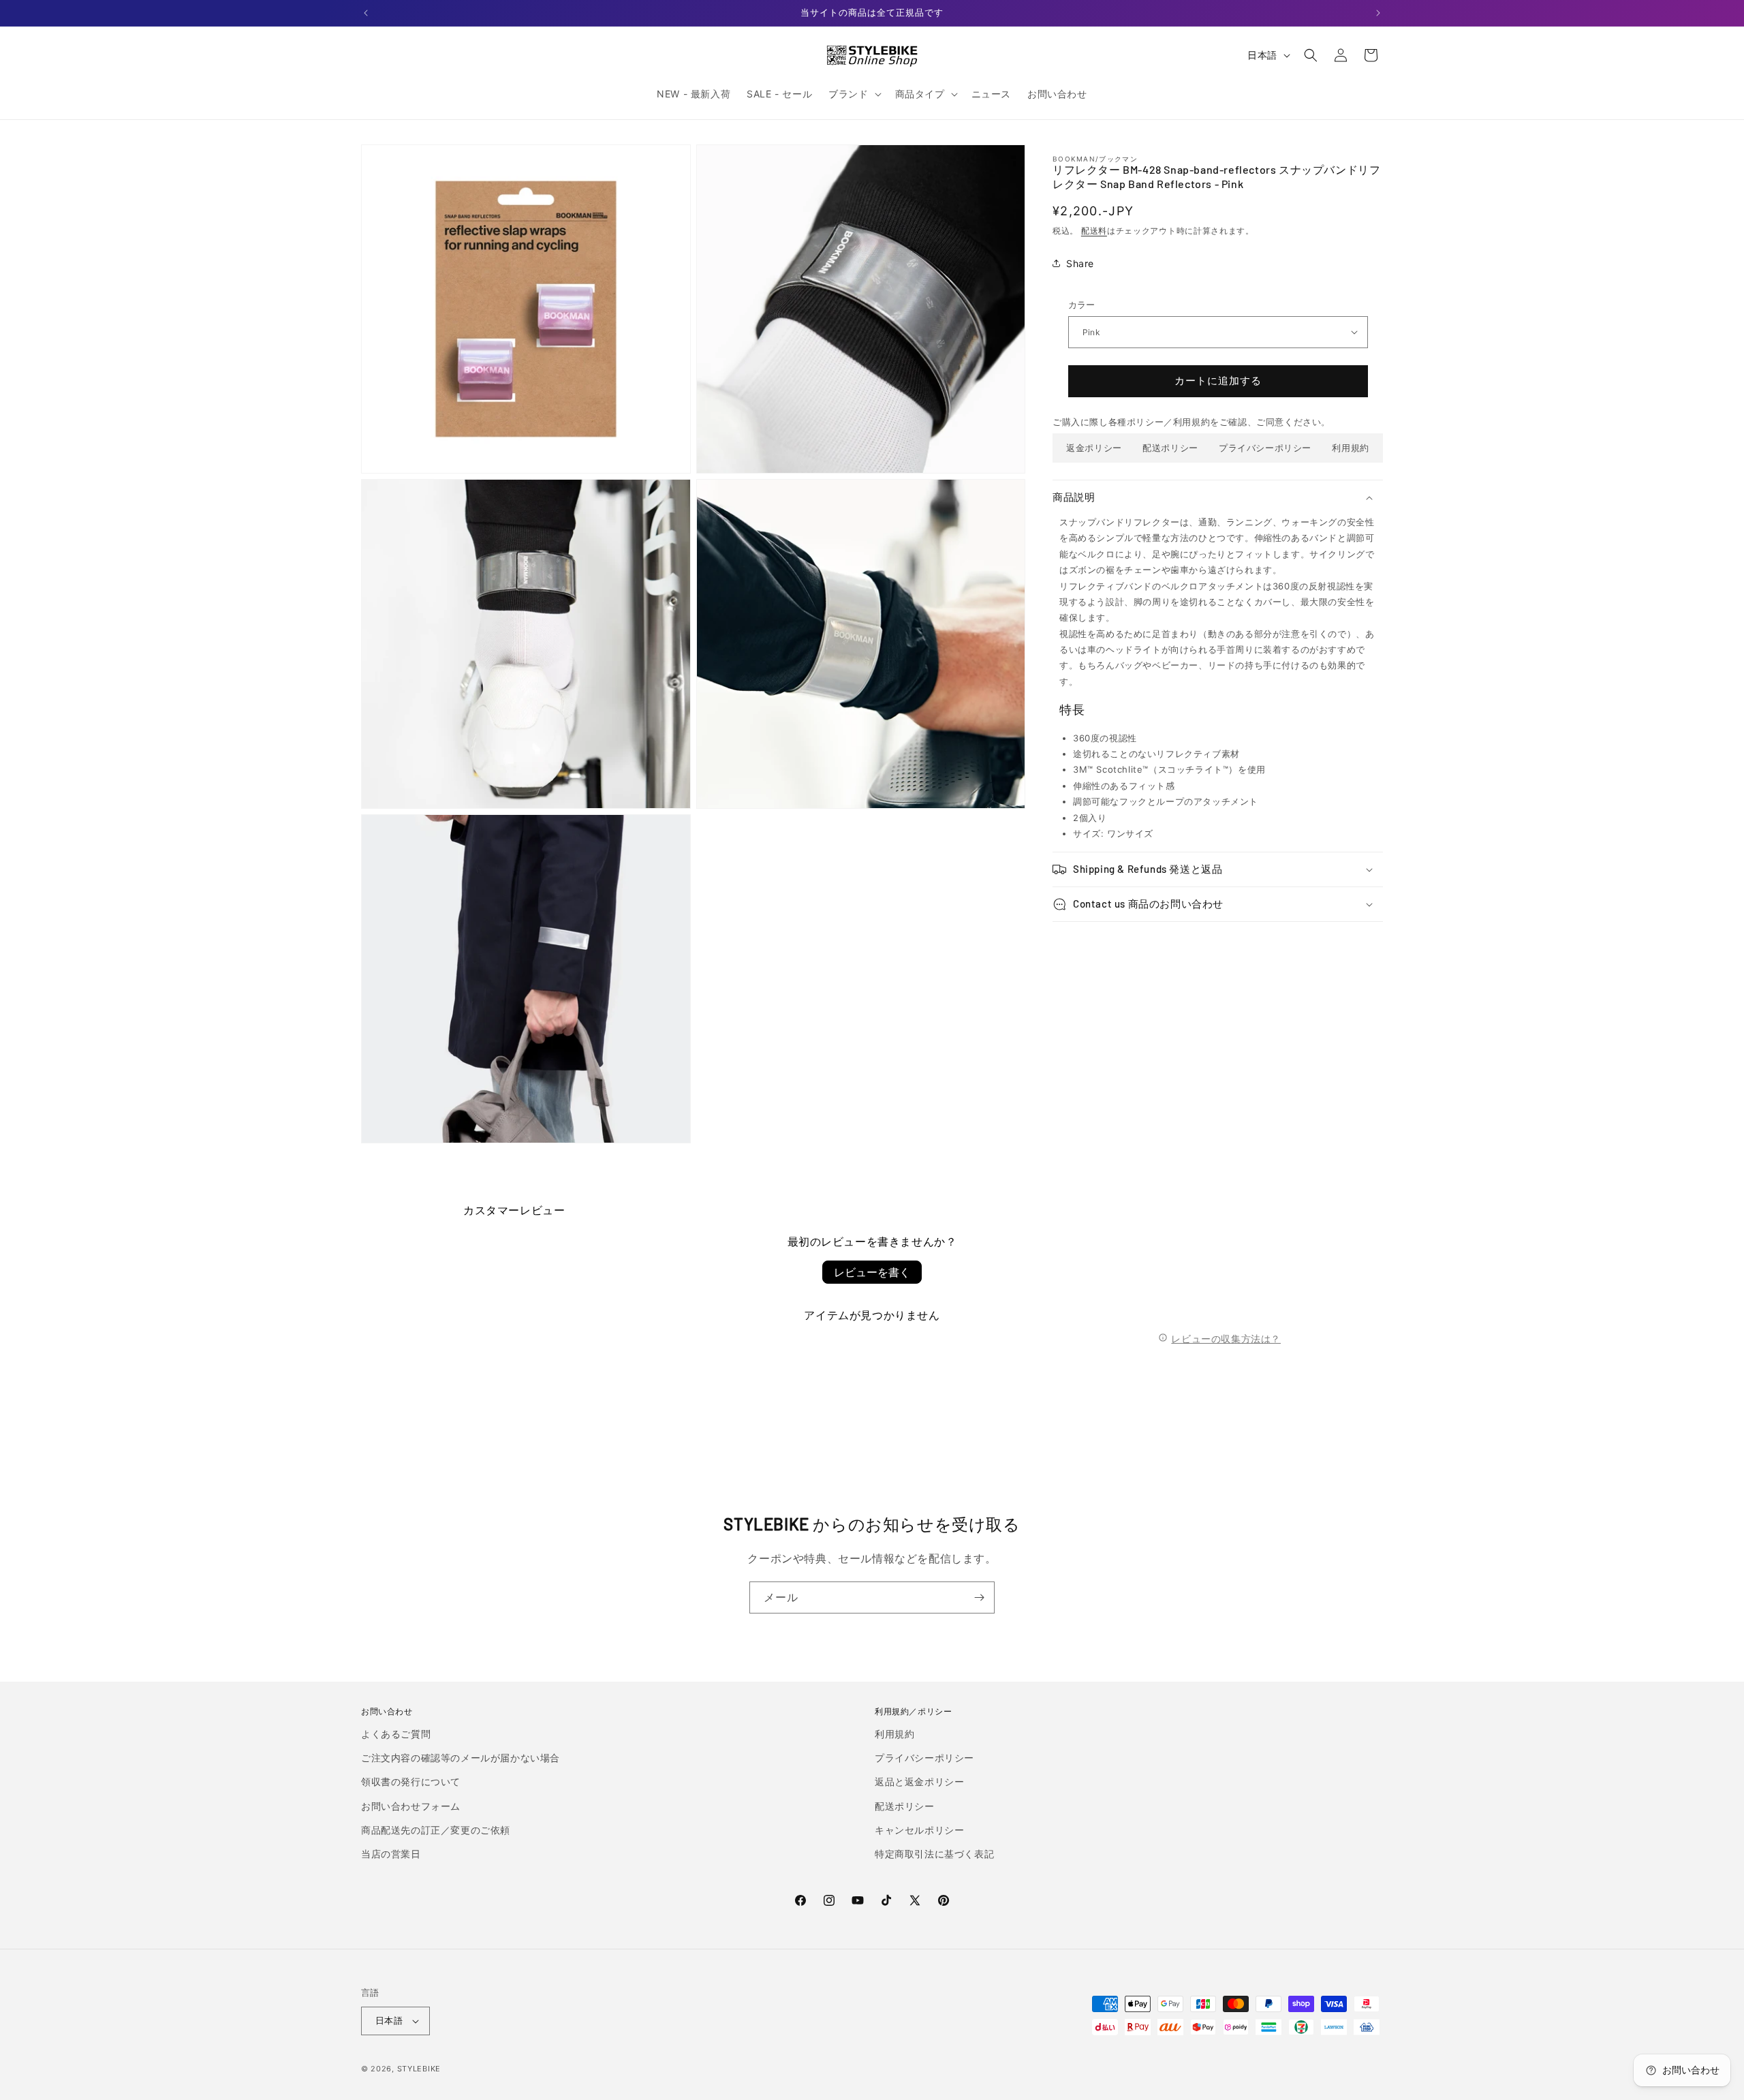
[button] (853, 94)
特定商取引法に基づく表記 (934, 1854)
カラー (1082, 305)
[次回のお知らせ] (1378, 13)
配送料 (1094, 230)
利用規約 (1350, 448)
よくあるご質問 (396, 1734)
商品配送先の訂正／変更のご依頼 (436, 1830)
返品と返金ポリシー (919, 1781)
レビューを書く (872, 1272)
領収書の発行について (411, 1781)
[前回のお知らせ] (366, 13)
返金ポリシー (1094, 448)
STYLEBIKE (419, 2069)
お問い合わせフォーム (411, 1806)
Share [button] (1080, 263)
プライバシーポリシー (1265, 448)
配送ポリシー (1170, 448)
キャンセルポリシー (919, 1830)
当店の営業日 (391, 1854)
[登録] (979, 1597)
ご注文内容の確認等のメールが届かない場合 (461, 1758)
